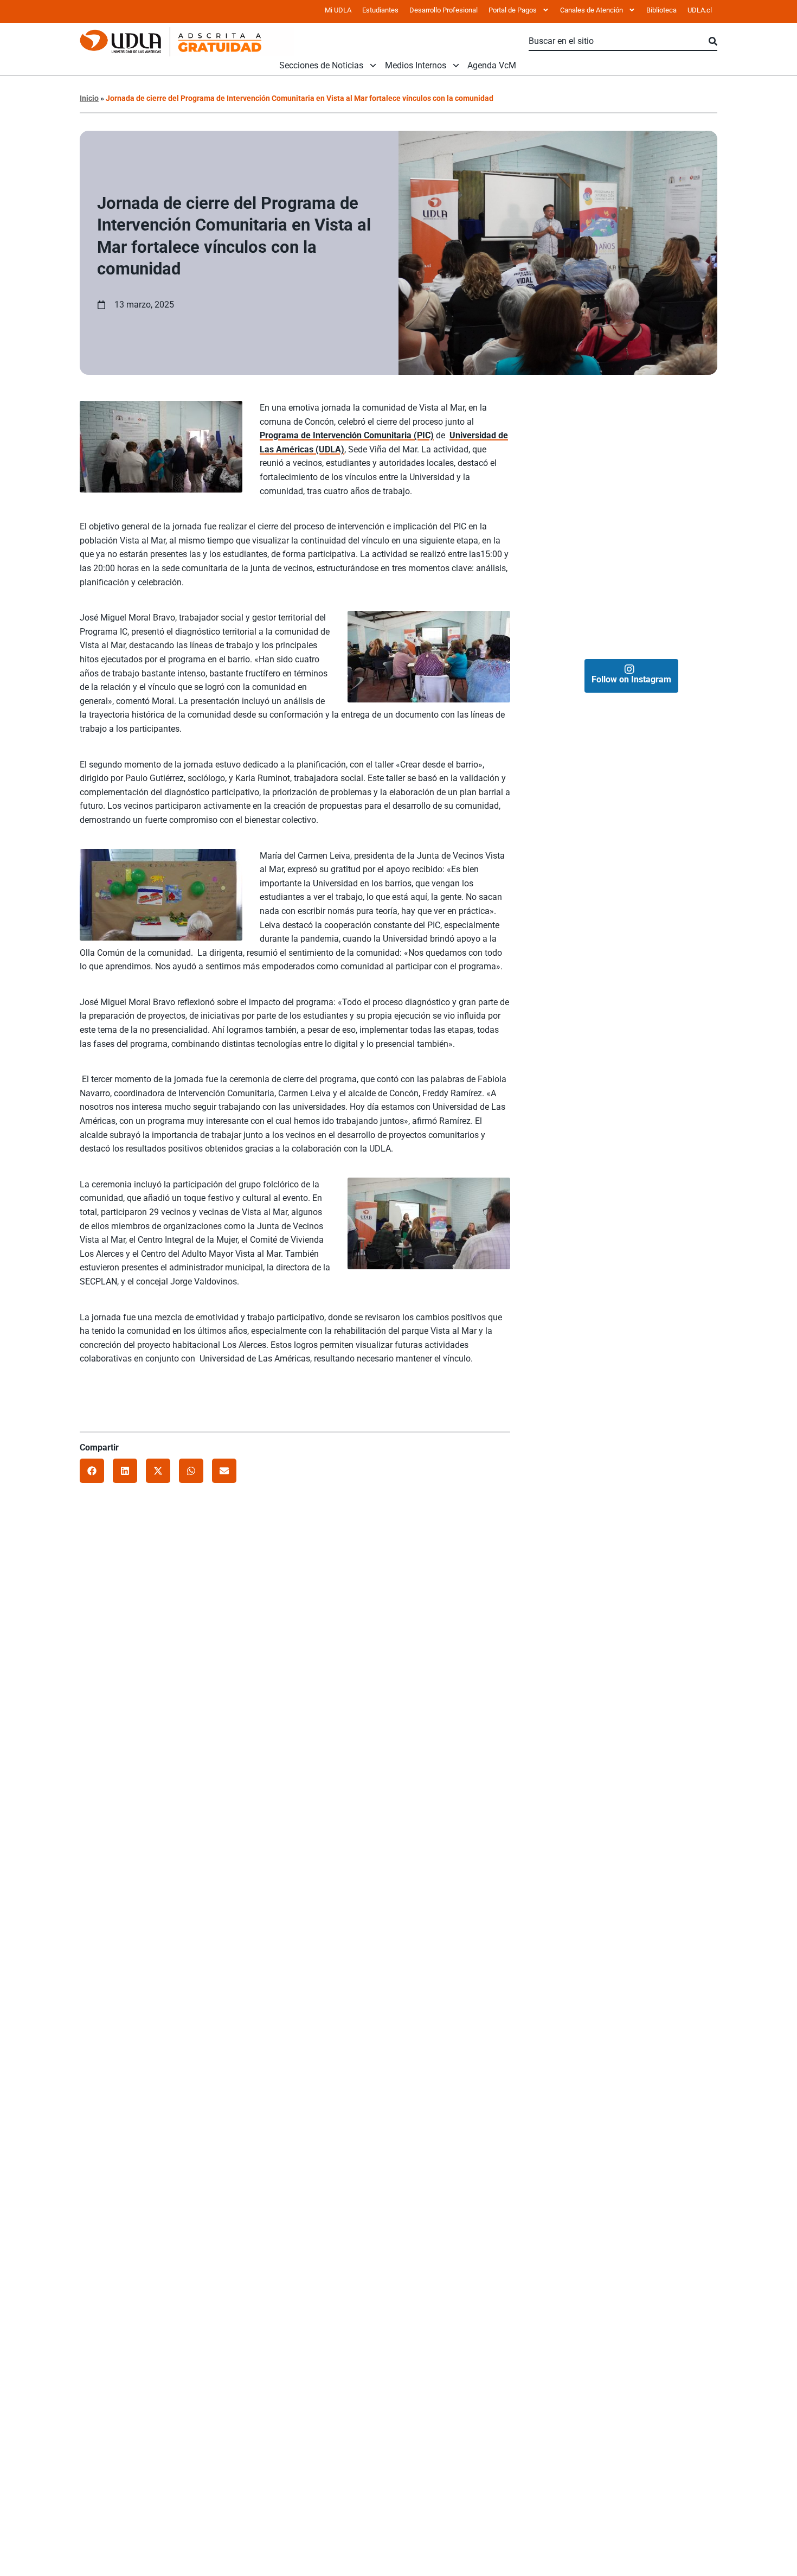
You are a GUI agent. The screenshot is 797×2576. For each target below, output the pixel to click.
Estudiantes (380, 10)
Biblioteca (661, 10)
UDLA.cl (700, 10)
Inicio (89, 98)
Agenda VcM (492, 66)
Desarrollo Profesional (444, 10)
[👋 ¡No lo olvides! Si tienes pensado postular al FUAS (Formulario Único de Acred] (674, 436)
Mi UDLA (338, 10)
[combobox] (619, 42)
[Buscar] (713, 42)
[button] (92, 1471)
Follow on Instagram (631, 679)
